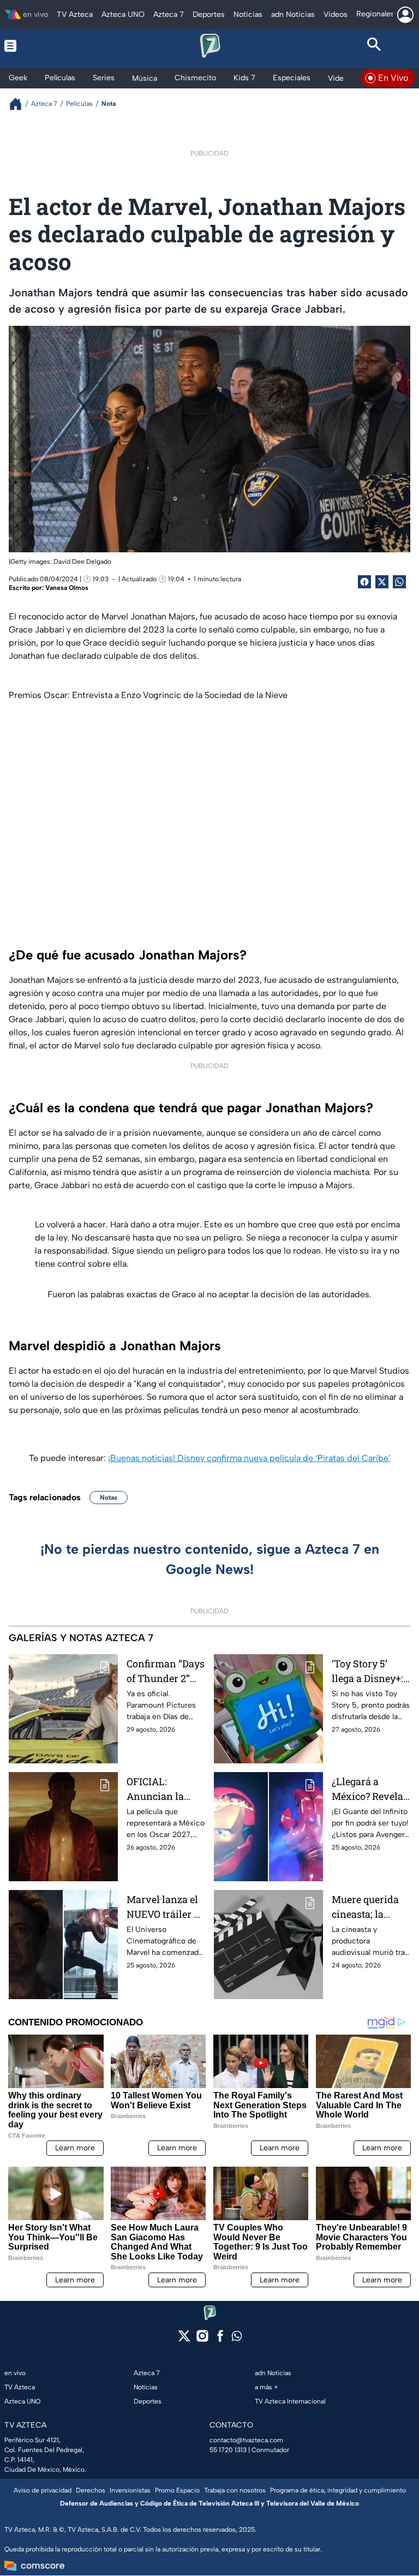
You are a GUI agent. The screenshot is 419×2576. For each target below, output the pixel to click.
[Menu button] (45, 46)
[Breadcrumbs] (20, 104)
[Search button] (374, 46)
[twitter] (184, 2339)
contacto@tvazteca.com (246, 2440)
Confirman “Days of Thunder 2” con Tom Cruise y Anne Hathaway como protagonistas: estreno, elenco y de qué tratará (166, 1671)
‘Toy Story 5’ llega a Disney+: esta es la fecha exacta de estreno (367, 1671)
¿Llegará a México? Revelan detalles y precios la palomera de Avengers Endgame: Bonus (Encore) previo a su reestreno (371, 1789)
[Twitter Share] (382, 582)
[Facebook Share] (364, 582)
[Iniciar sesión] (405, 15)
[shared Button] (399, 582)
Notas (109, 1498)
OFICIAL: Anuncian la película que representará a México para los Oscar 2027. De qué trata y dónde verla (163, 1789)
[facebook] (220, 2339)
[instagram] (202, 2339)
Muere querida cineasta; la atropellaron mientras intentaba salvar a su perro (370, 1907)
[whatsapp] (237, 2338)
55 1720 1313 (228, 2450)
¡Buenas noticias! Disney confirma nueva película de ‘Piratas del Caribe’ (249, 1458)
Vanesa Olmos (67, 588)
